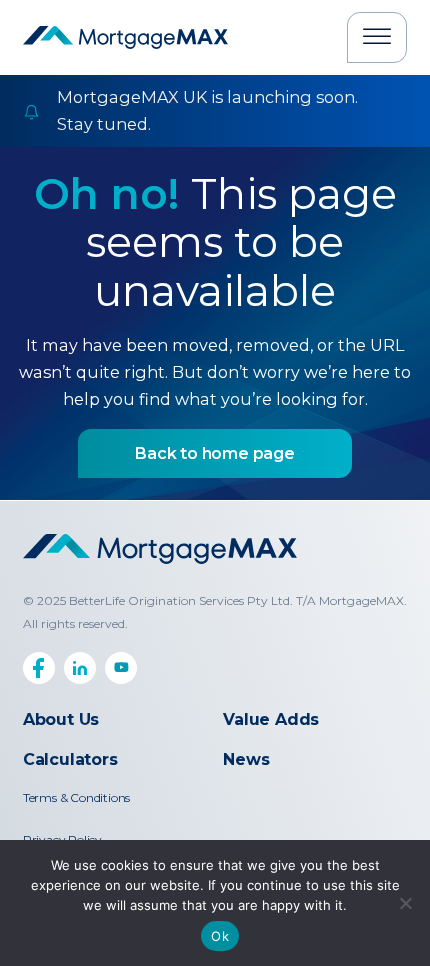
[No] (405, 903)
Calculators (70, 759)
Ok (220, 936)
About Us (61, 719)
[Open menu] (377, 37)
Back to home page (215, 453)
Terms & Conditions (76, 797)
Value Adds (271, 719)
